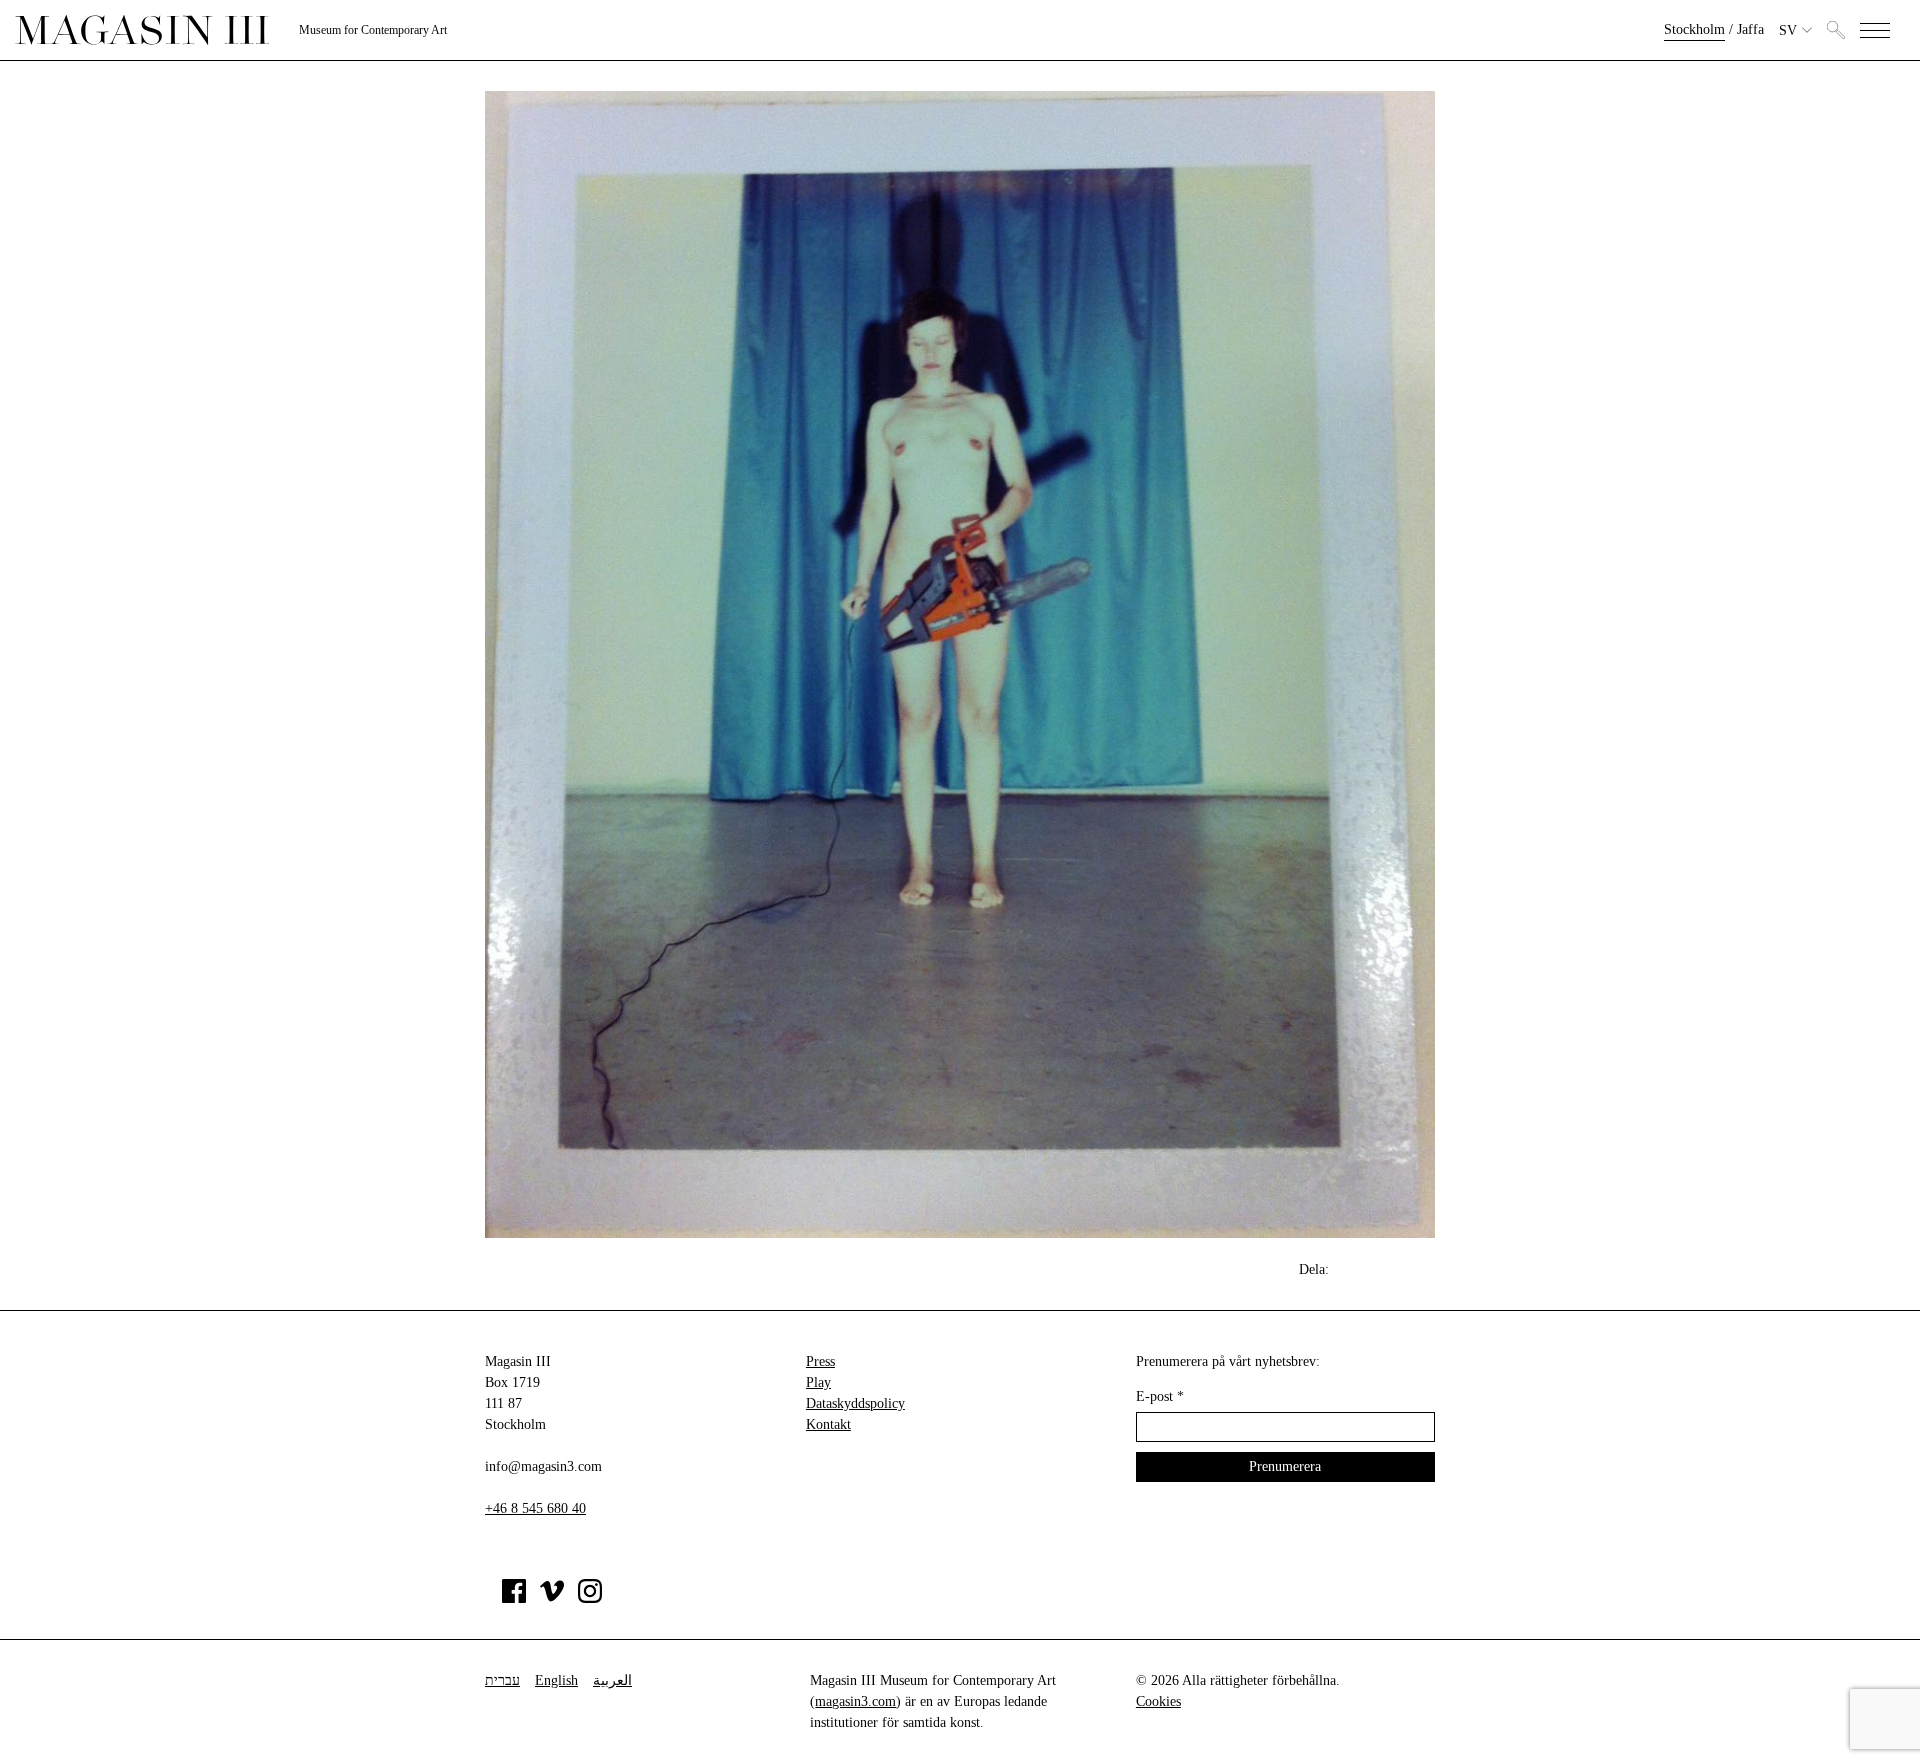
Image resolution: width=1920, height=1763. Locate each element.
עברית (502, 1680)
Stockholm (1694, 29)
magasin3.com (855, 1701)
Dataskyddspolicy (855, 1403)
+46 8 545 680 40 (535, 1508)
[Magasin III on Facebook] (514, 1598)
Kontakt (828, 1424)
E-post (1160, 1396)
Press (820, 1361)
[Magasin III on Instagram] (590, 1598)
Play (818, 1382)
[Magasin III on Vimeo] (552, 1598)
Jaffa (1750, 29)
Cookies (1158, 1701)
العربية (612, 1680)
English (556, 1680)
